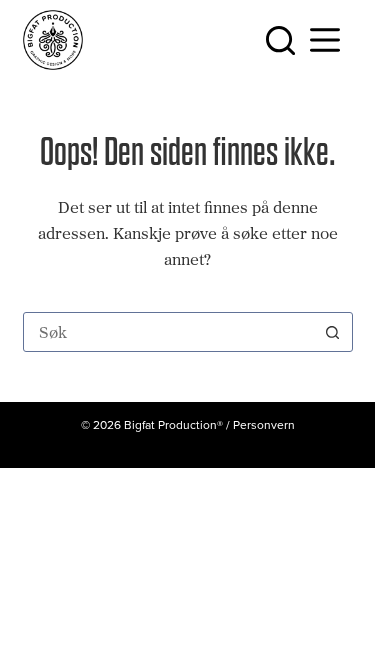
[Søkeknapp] (333, 332)
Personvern (264, 424)
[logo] (53, 40)
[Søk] (280, 40)
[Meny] (329, 40)
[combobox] (169, 332)
